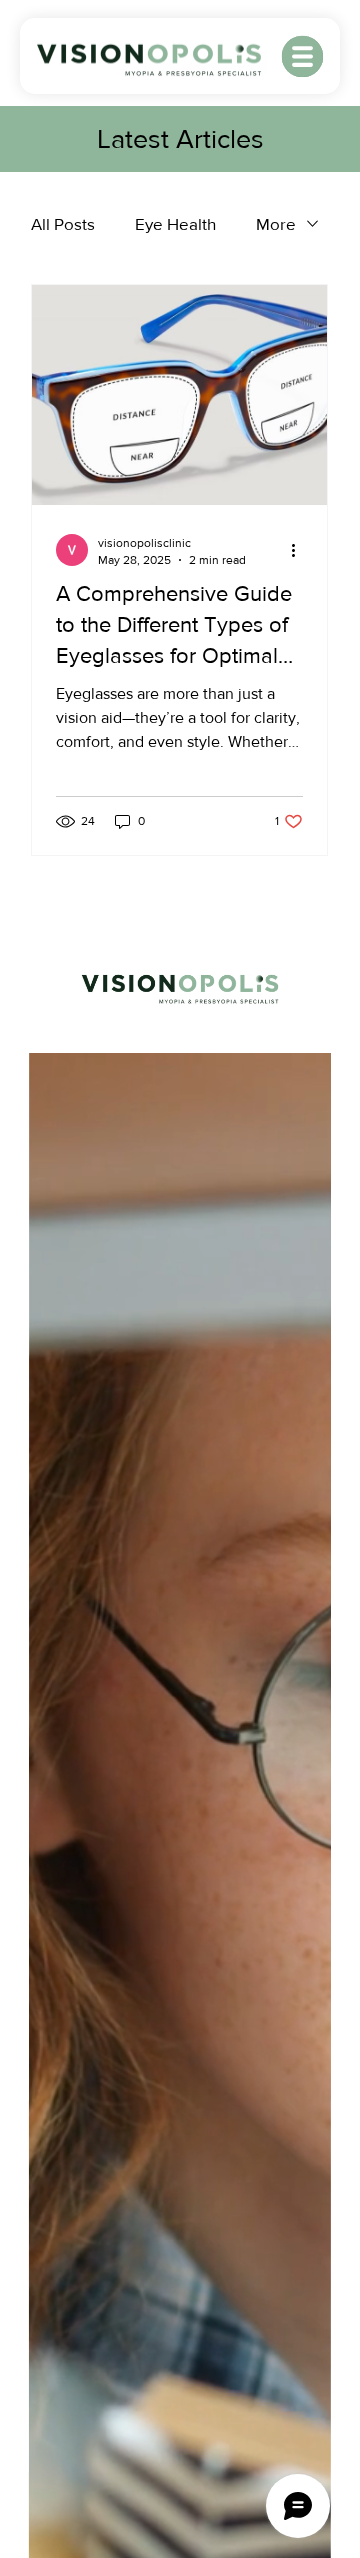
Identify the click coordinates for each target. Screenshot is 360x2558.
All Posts (63, 223)
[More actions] (300, 550)
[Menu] (303, 56)
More (276, 223)
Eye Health (175, 223)
